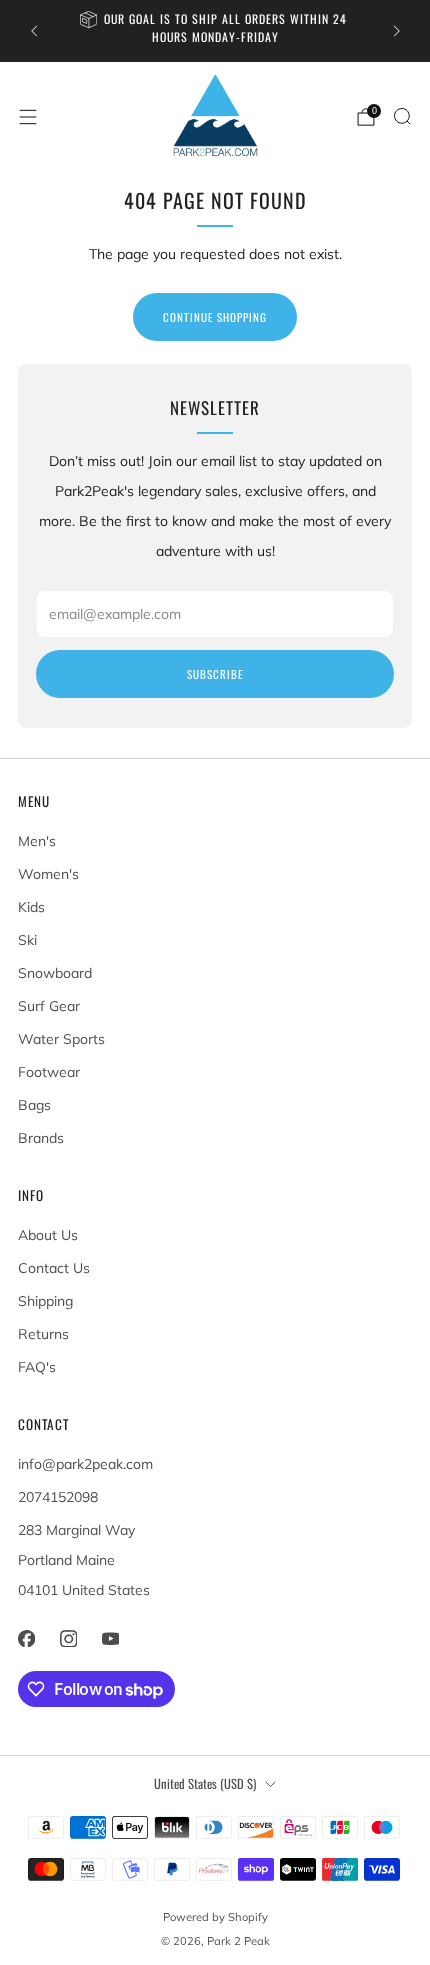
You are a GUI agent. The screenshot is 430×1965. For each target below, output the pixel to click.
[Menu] (28, 117)
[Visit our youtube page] (110, 1638)
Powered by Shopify (215, 1917)
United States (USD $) (205, 1783)
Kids (31, 907)
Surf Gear (49, 1006)
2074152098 (58, 1497)
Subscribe (215, 674)
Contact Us (54, 1268)
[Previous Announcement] (34, 31)
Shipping (45, 1301)
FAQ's (37, 1367)
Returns (43, 1334)
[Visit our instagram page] (68, 1638)
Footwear (49, 1072)
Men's (37, 841)
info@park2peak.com (85, 1464)
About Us (48, 1235)
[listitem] (215, 31)
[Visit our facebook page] (26, 1638)
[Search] (402, 116)
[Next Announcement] (397, 31)
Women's (48, 874)
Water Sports (61, 1039)
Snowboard (55, 973)
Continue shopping (215, 317)
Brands (41, 1138)
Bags (34, 1105)
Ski (27, 940)
